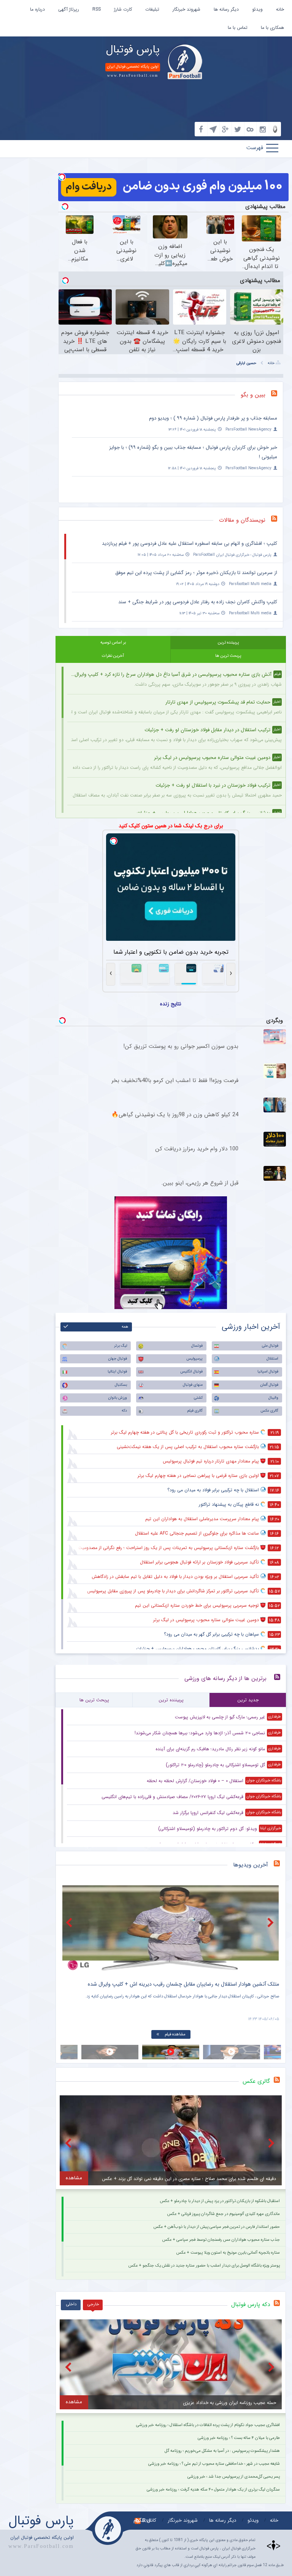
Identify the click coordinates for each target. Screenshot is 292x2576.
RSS (97, 9)
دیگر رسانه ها (226, 9)
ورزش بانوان (117, 1398)
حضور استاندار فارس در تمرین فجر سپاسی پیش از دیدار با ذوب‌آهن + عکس (217, 2227)
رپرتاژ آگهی (69, 9)
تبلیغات (152, 9)
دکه (124, 1411)
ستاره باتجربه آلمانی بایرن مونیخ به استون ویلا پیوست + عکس (228, 2253)
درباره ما (37, 9)
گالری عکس (269, 1411)
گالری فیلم (195, 1411)
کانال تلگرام (145, 2520)
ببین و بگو (253, 395)
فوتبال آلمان (269, 1385)
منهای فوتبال (193, 1385)
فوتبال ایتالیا (117, 1372)
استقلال (272, 1359)
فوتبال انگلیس (191, 1372)
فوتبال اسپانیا (268, 1372)
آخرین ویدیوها (251, 1865)
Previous (70, 1922)
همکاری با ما (272, 28)
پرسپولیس (194, 1359)
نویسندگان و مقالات (242, 520)
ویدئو (257, 9)
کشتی (198, 1398)
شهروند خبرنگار (186, 9)
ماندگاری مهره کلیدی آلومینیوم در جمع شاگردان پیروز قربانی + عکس (224, 2214)
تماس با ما (238, 28)
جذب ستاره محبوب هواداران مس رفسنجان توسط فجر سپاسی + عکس (221, 2240)
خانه (280, 9)
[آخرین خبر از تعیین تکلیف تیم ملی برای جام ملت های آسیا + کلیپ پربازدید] (171, 1928)
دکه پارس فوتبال (251, 2305)
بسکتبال (121, 1385)
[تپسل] (62, 177)
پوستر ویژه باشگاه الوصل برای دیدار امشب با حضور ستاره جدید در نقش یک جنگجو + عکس (204, 2266)
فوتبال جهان (117, 1359)
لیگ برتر (121, 1346)
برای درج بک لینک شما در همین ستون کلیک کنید (171, 826)
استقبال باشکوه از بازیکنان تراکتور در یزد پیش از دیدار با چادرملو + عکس (220, 2201)
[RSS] (277, 395)
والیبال (273, 1398)
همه (125, 1327)
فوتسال (197, 1346)
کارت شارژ (123, 9)
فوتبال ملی (270, 1346)
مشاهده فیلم (175, 2034)
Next (271, 1922)
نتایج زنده (171, 1004)
